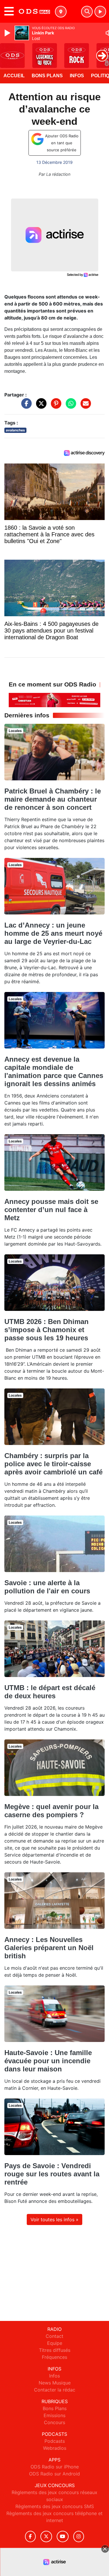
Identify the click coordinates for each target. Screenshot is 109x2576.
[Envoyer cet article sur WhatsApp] (69, 406)
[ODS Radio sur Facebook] (31, 2537)
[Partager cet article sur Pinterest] (55, 406)
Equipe (55, 2343)
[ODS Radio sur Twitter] (46, 2537)
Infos (77, 76)
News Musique (55, 2383)
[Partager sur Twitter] (40, 406)
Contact (54, 2336)
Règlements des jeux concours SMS (55, 2506)
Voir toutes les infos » (54, 2219)
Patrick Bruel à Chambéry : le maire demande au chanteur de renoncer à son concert (53, 799)
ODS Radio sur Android (54, 2474)
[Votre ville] (61, 12)
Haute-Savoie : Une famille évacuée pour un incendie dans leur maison (48, 2061)
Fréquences (54, 2357)
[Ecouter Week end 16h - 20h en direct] (54, 700)
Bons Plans (47, 76)
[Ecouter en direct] (100, 12)
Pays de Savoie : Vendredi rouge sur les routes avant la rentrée (52, 2174)
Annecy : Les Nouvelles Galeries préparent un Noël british (49, 1948)
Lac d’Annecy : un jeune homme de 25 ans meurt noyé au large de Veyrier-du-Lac (53, 933)
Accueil (14, 76)
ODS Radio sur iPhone (55, 2467)
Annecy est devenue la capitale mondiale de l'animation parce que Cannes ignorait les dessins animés (54, 1071)
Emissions (54, 2415)
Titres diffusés (55, 2350)
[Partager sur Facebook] (25, 406)
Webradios (55, 2448)
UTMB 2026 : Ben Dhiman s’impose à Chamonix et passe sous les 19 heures (47, 1330)
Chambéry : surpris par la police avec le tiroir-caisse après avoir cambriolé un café (53, 1464)
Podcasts (55, 2441)
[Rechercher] (87, 12)
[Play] (8, 33)
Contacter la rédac (55, 2390)
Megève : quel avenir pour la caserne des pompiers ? (51, 1811)
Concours (54, 2422)
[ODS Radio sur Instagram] (79, 2537)
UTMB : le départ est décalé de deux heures (50, 1692)
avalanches (15, 430)
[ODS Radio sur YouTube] (63, 2537)
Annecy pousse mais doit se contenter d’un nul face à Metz (51, 1210)
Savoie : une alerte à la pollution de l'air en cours (47, 1587)
